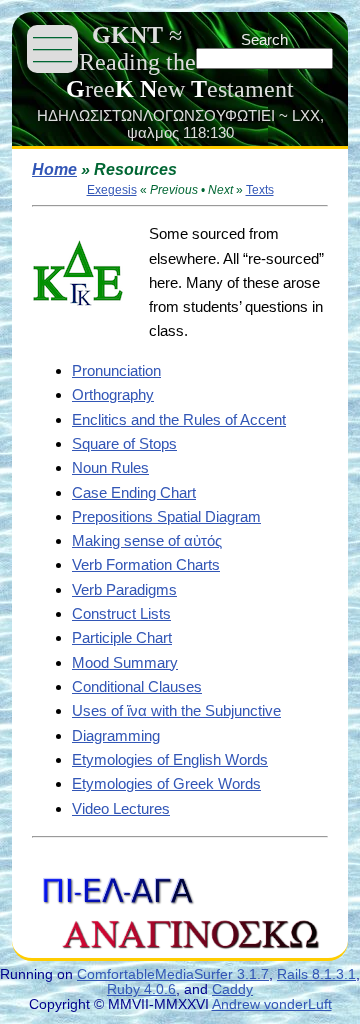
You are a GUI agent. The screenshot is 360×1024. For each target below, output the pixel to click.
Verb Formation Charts (146, 564)
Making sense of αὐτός (147, 540)
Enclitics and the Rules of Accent (179, 419)
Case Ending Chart (134, 492)
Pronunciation (116, 370)
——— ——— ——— (52, 48)
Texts (260, 190)
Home (54, 169)
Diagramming (116, 735)
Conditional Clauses (137, 686)
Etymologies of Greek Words (166, 783)
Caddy (232, 989)
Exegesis (112, 190)
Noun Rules (110, 467)
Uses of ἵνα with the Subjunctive (176, 710)
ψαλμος (153, 132)
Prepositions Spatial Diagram (166, 516)
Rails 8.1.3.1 (316, 974)
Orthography (113, 394)
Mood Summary (125, 662)
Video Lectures (121, 808)
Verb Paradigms (124, 589)
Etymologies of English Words (170, 759)
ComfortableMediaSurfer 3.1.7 (173, 974)
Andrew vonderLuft (272, 1004)
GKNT (127, 35)
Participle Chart (122, 637)
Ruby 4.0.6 (141, 989)
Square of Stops (124, 443)
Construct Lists (121, 613)
